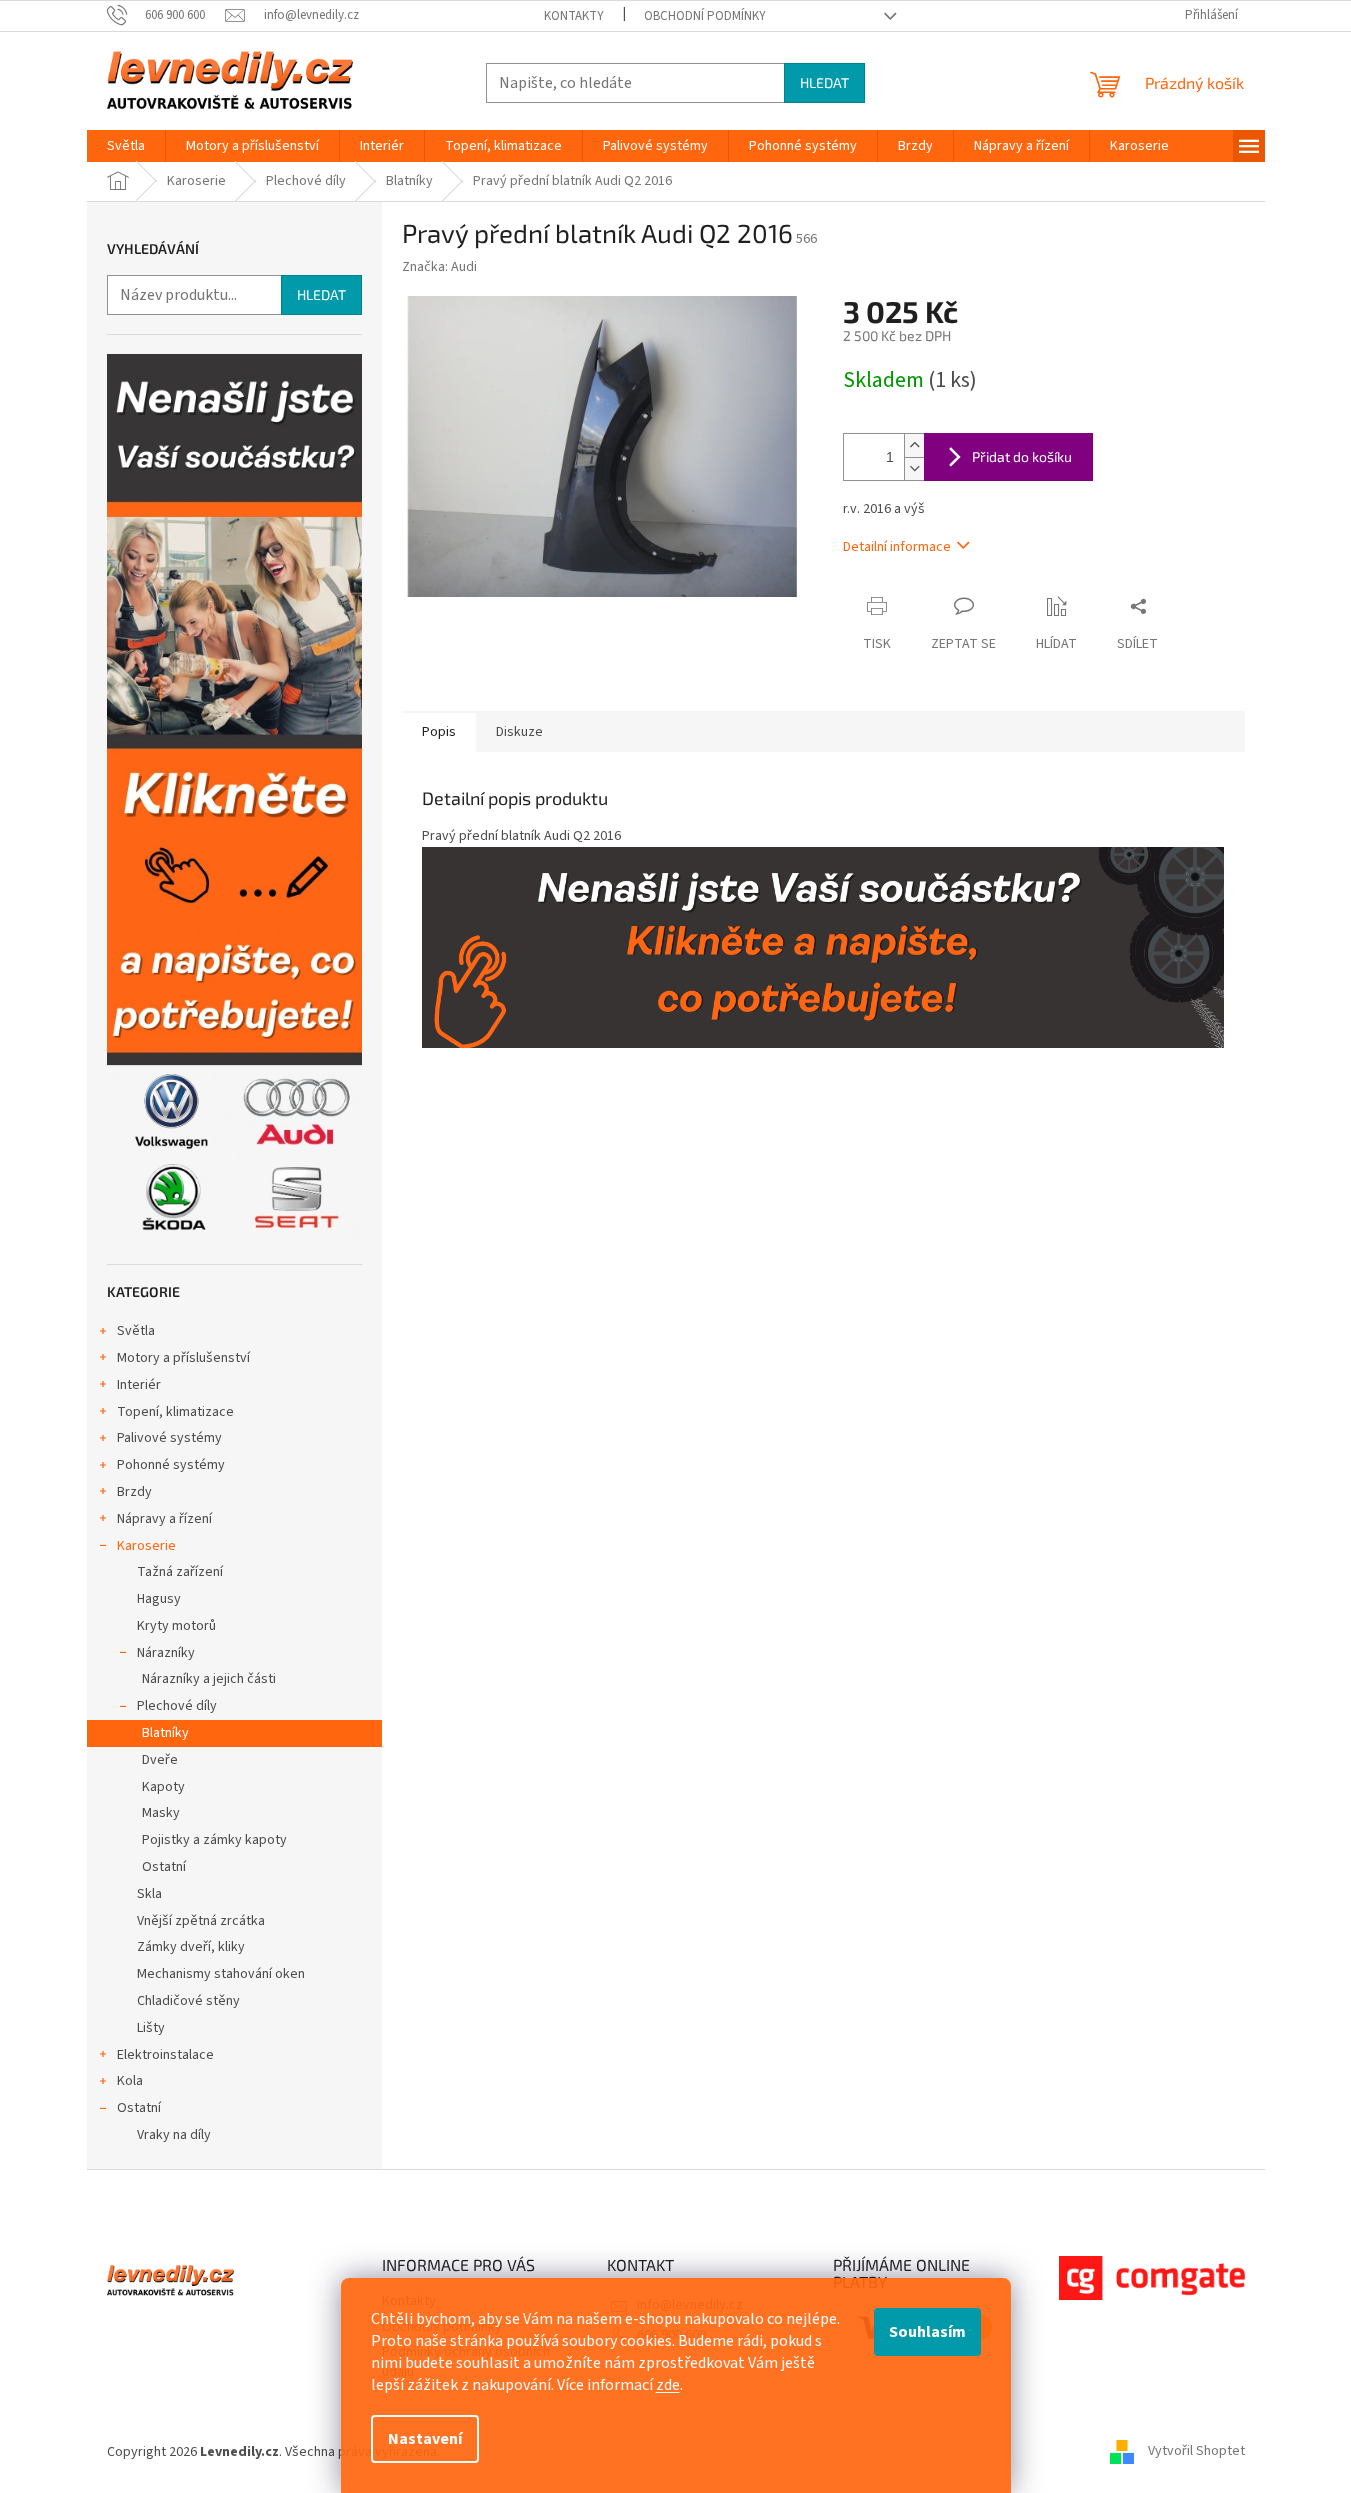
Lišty (151, 2028)
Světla (136, 1331)
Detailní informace (897, 547)
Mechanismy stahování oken (221, 1974)
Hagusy (159, 1599)
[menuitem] (126, 146)
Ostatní (164, 1867)
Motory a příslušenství (183, 1358)
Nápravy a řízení (164, 1519)
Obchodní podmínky (705, 16)
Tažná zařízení (180, 1572)
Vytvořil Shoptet (1196, 2452)
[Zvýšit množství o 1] (914, 445)
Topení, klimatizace (175, 1412)
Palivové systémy (169, 1438)
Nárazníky (166, 1653)
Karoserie (146, 1546)
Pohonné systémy (171, 1465)
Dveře (160, 1760)
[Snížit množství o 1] (914, 468)
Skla (149, 1894)
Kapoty (163, 1787)
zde (668, 2385)
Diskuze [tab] (519, 732)
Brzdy (134, 1492)
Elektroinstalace (165, 2055)
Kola (130, 2081)
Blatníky (165, 1733)
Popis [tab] (439, 732)
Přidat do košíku (1022, 456)
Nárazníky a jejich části (209, 1679)
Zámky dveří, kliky (191, 1947)
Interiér (139, 1385)
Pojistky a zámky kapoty (214, 1840)
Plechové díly (177, 1706)
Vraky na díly (174, 2135)
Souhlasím (927, 2332)
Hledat (824, 82)
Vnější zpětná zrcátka (201, 1921)
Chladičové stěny (188, 2001)
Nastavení (425, 2439)
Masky (161, 1813)
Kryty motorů (176, 1626)
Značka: (439, 267)
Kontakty (574, 16)
